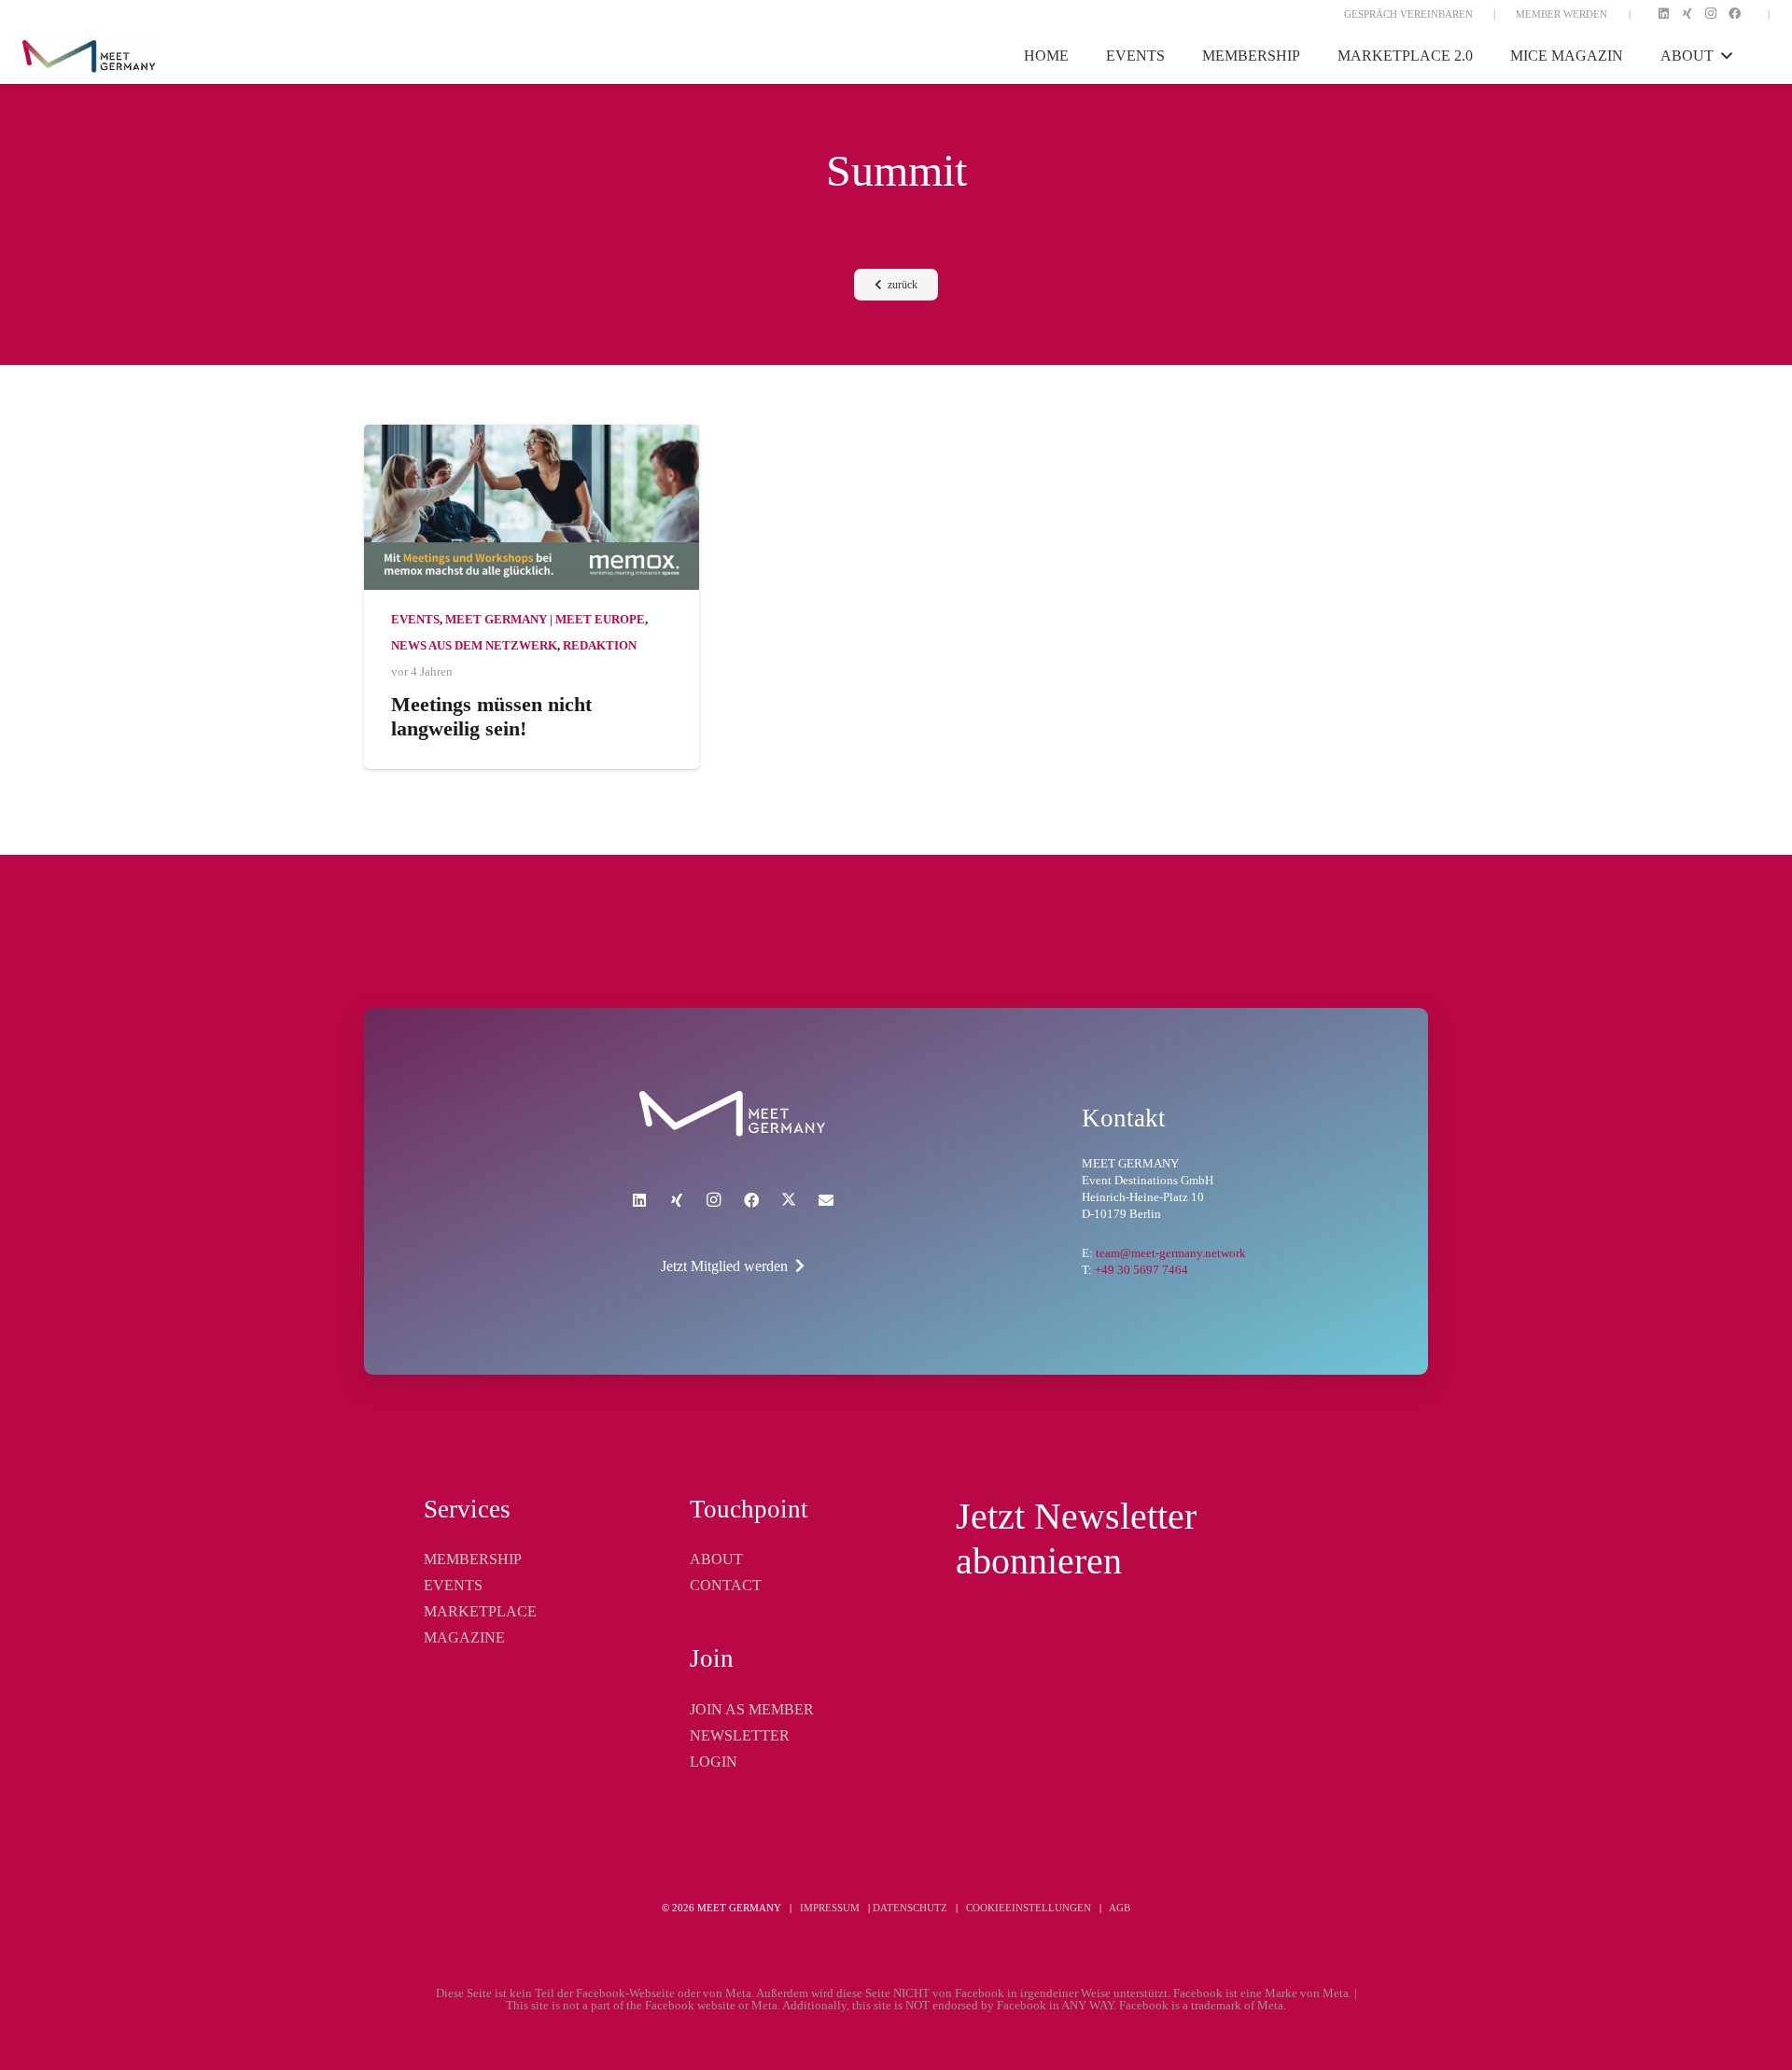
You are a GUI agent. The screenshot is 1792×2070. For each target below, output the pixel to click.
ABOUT (716, 1559)
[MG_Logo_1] (89, 56)
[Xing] (1687, 14)
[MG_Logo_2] (732, 1114)
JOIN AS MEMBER (752, 1709)
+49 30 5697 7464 (1141, 1270)
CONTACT (726, 1585)
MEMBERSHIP (473, 1559)
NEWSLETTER (740, 1735)
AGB (1120, 1908)
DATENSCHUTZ (910, 1908)
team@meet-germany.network (1171, 1253)
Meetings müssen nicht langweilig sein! (491, 717)
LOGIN (714, 1762)
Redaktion (600, 646)
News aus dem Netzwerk (474, 646)
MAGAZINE (464, 1637)
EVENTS (453, 1585)
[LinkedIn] (1663, 14)
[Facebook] (1735, 14)
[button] (1723, 56)
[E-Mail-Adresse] (826, 1200)
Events (415, 620)
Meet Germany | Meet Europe (545, 620)
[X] (789, 1200)
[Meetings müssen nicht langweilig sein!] (532, 507)
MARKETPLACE (480, 1611)
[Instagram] (1711, 14)
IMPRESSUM (830, 1908)
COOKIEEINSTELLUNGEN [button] (1029, 1908)
